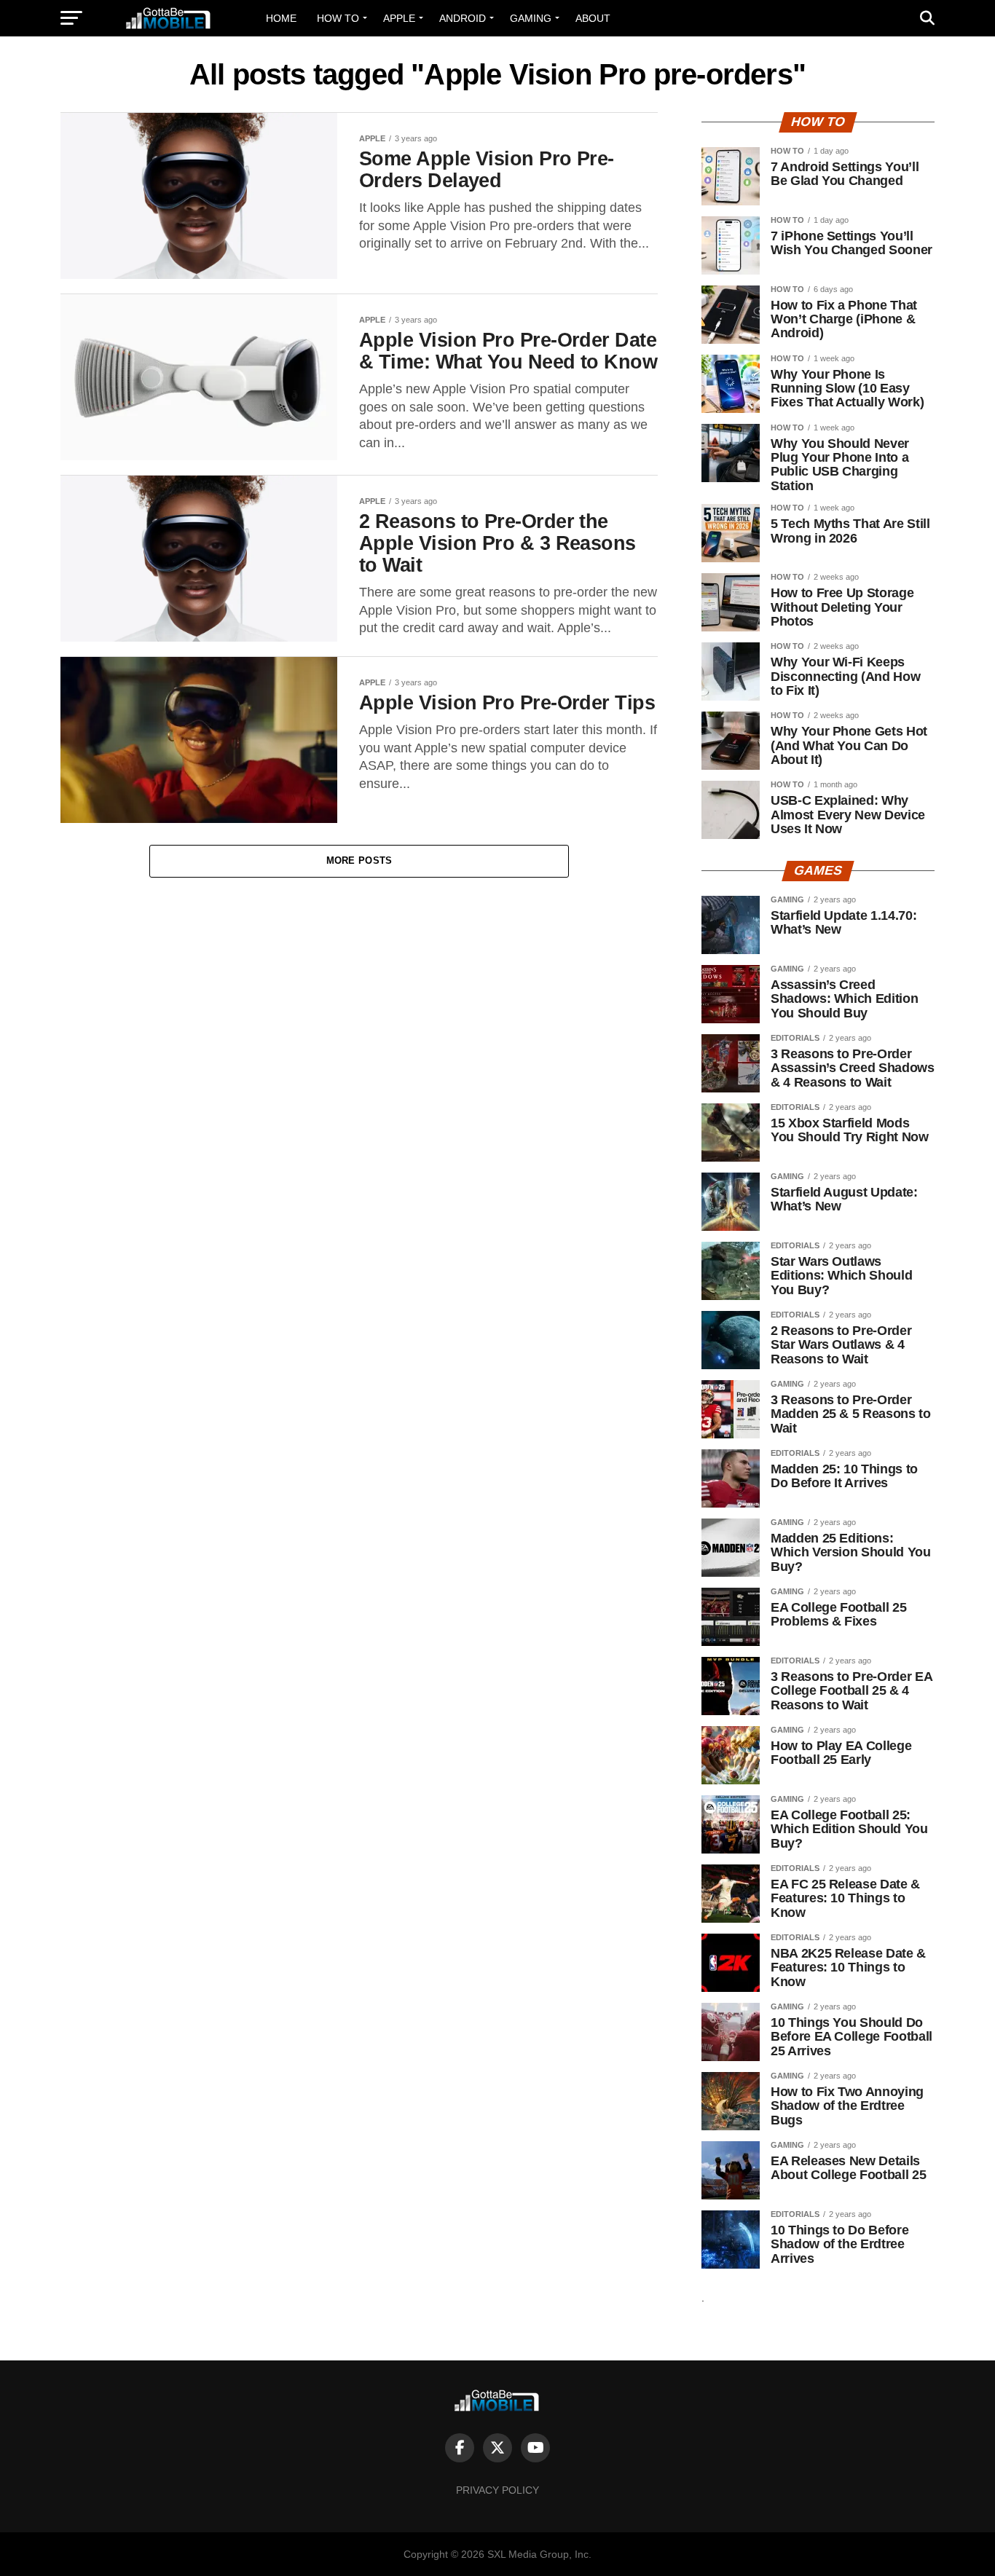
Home (281, 18)
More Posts (359, 860)
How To (338, 18)
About (593, 18)
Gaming (531, 18)
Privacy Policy (497, 2490)
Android (463, 18)
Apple (399, 18)
